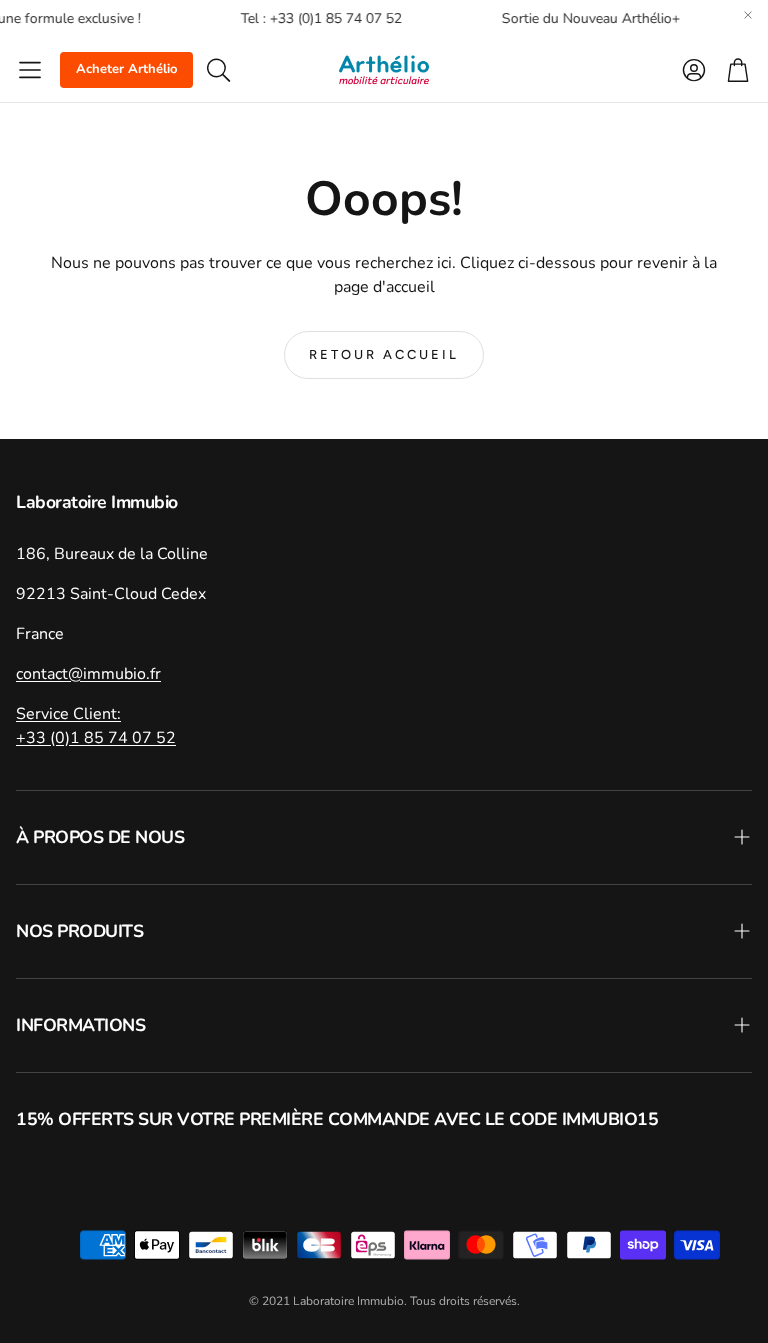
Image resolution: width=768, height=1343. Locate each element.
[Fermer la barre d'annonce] (748, 15)
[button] (30, 70)
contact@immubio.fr (88, 674)
